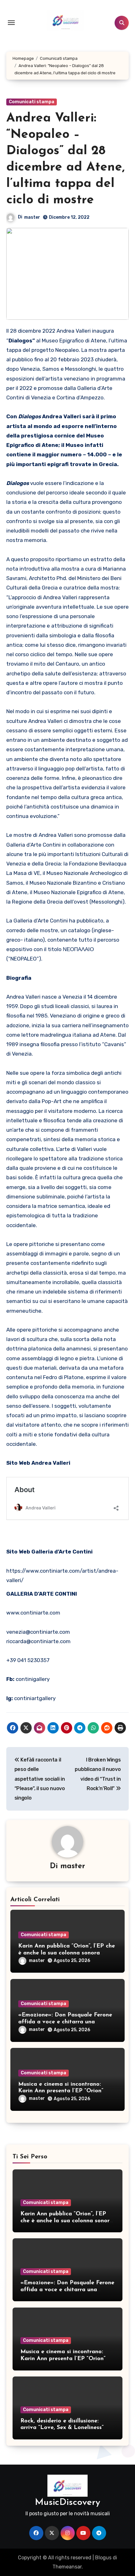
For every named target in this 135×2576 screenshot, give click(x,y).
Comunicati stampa (32, 102)
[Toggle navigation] (11, 23)
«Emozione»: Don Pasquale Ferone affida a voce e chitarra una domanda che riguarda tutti (65, 2022)
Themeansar (67, 2567)
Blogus (103, 2558)
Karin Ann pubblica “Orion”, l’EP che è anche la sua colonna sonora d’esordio (67, 1953)
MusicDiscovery (67, 2503)
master (32, 217)
